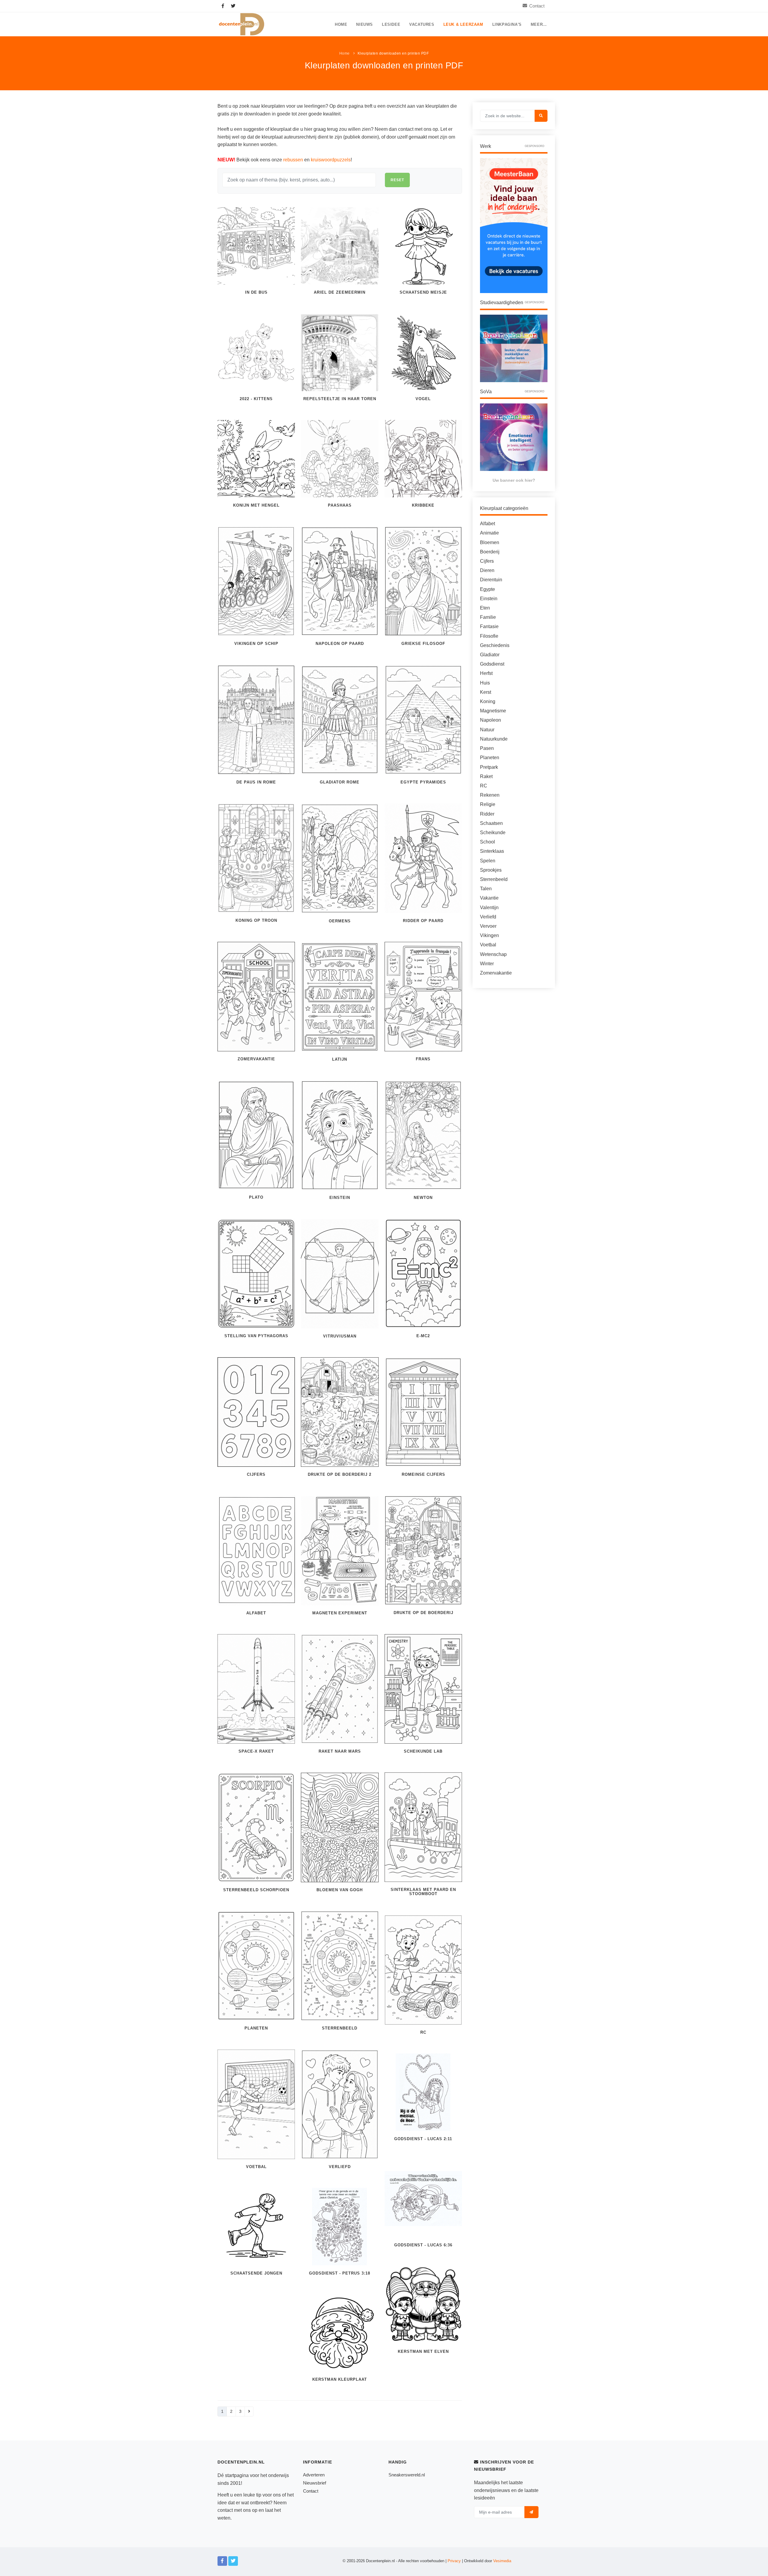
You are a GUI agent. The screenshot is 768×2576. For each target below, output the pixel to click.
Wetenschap (493, 954)
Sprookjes (491, 870)
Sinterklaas (492, 851)
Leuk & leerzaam (463, 25)
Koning (488, 701)
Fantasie (489, 626)
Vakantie (489, 898)
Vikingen (489, 935)
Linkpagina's (507, 25)
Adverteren (314, 2475)
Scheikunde (493, 833)
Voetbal (488, 945)
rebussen (293, 160)
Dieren (487, 570)
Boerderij (490, 552)
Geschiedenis (495, 645)
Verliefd (488, 917)
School (487, 842)
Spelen (488, 861)
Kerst (486, 692)
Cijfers (487, 561)
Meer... (539, 25)
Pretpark (489, 767)
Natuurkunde (494, 739)
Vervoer (488, 926)
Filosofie (489, 636)
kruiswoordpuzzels (331, 160)
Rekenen (490, 795)
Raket (486, 776)
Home (341, 25)
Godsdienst (492, 664)
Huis (485, 683)
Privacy (454, 2561)
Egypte (487, 589)
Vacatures (422, 25)
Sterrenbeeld (494, 879)
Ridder (487, 814)
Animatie (489, 533)
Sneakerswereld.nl (407, 2475)
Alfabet (487, 524)
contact (225, 2510)
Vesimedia (502, 2561)
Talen (486, 889)
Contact (537, 6)
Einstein (489, 599)
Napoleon (490, 720)
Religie (488, 804)
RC (484, 786)
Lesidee (391, 25)
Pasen (487, 748)
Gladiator (490, 655)
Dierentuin (491, 580)
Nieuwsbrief (315, 2483)
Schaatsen (491, 823)
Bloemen (490, 542)
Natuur (487, 730)
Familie (488, 617)
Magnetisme (493, 711)
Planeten (490, 758)
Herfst (486, 673)
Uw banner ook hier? (514, 480)
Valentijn (489, 908)
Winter (487, 964)
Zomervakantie (496, 973)
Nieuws (364, 25)
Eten (485, 608)
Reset (397, 180)
